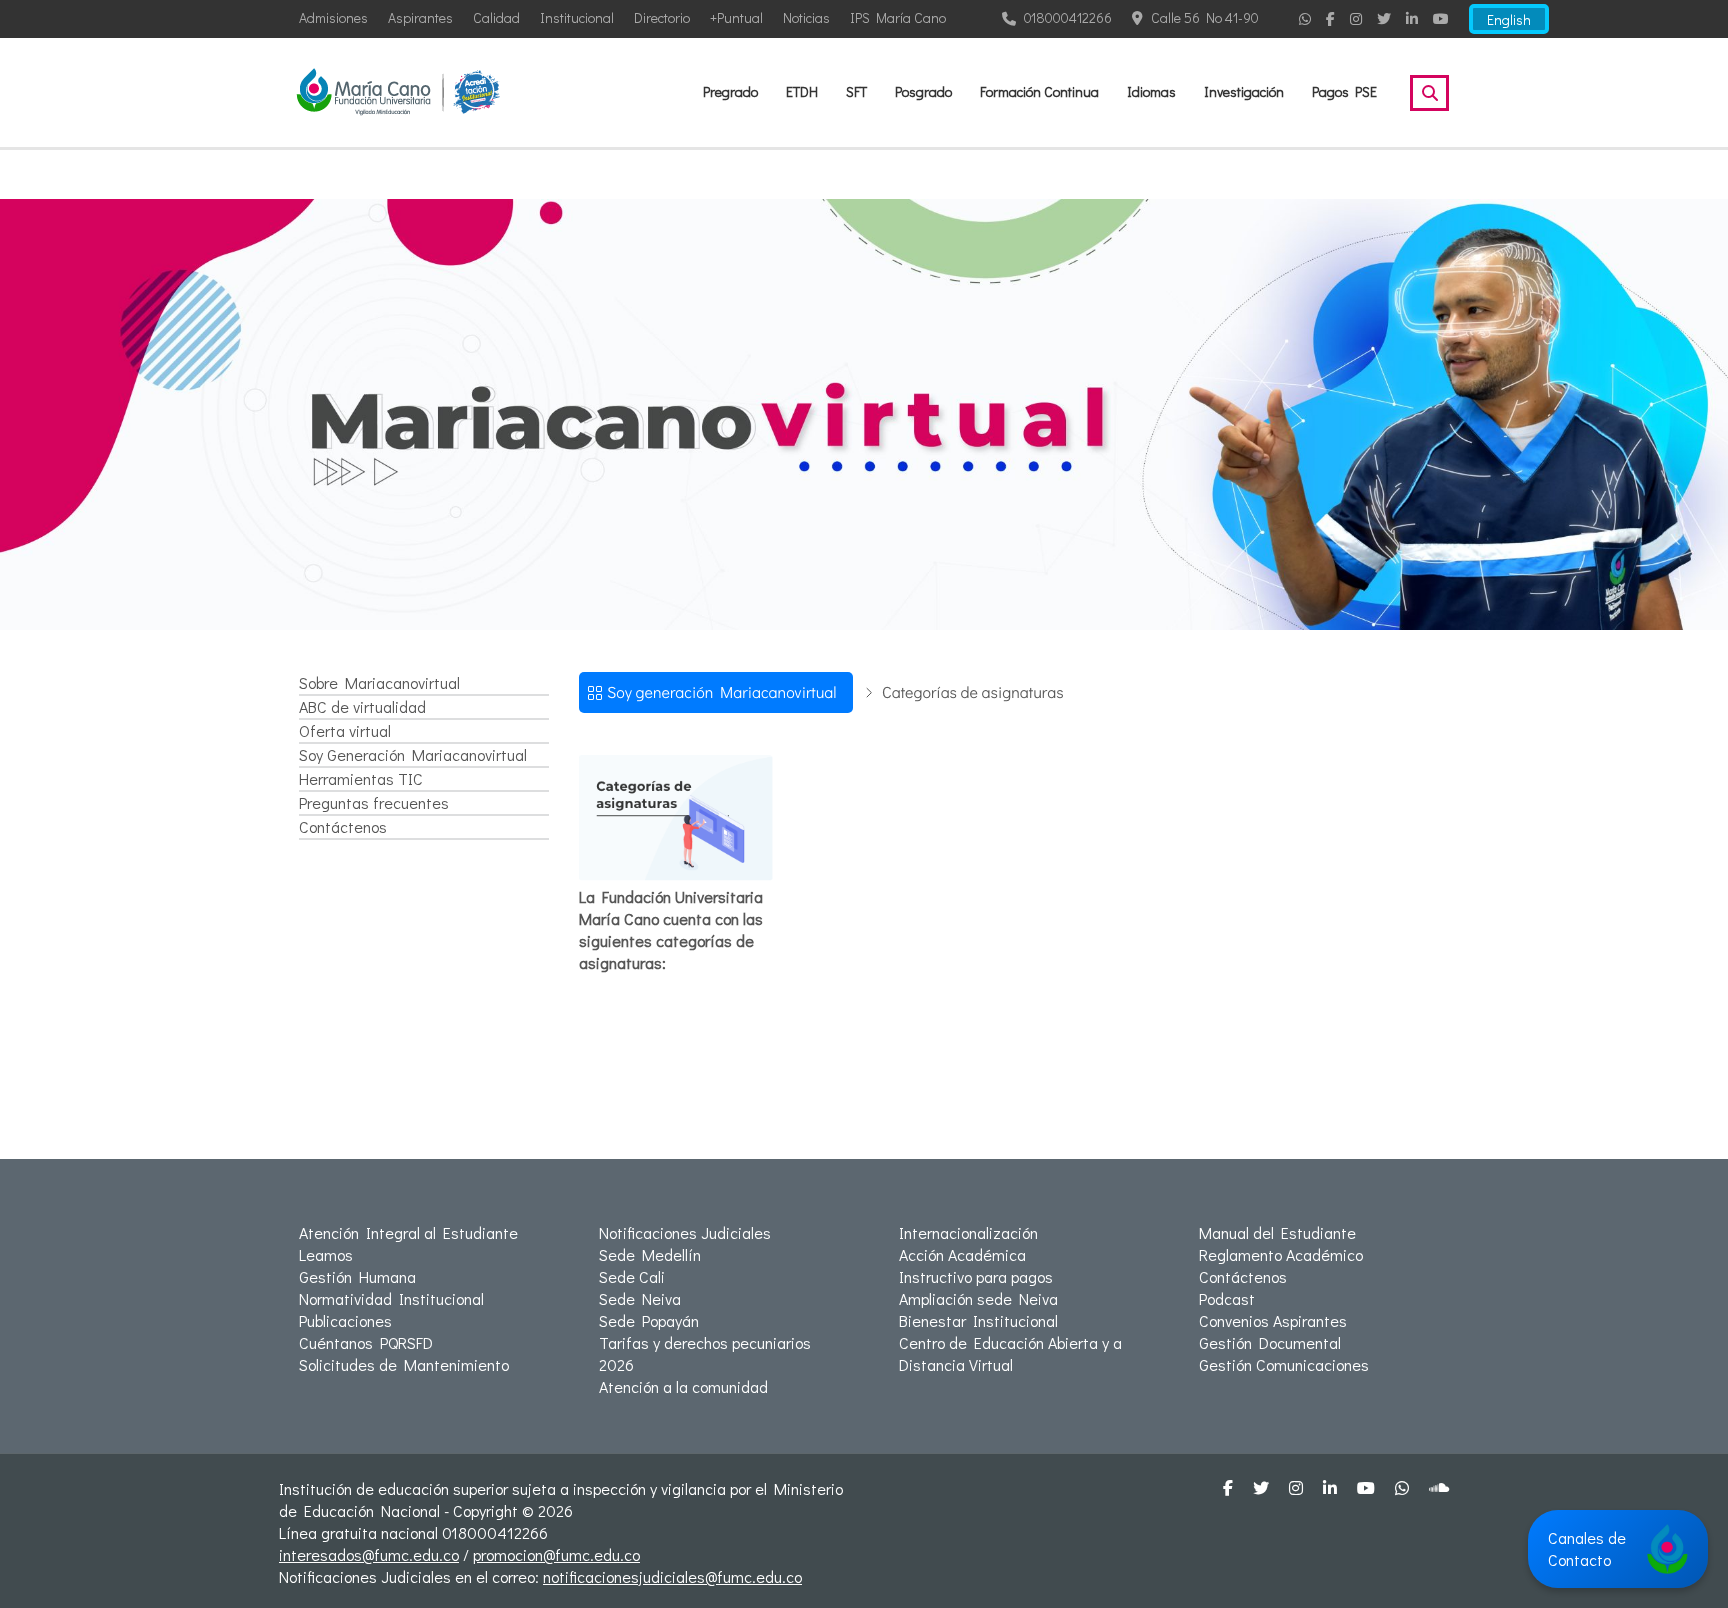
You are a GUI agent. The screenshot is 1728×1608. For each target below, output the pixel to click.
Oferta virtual (345, 730)
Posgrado (923, 91)
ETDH (802, 91)
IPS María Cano (898, 17)
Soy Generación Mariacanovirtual (413, 754)
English (1509, 19)
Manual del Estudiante (1277, 1232)
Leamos (326, 1254)
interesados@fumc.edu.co (369, 1554)
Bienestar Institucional (978, 1320)
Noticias (806, 17)
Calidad (496, 17)
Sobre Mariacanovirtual (379, 682)
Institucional (577, 17)
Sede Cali (632, 1276)
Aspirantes (420, 17)
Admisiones (333, 17)
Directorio (662, 17)
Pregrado (730, 91)
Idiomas (1151, 91)
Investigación (1244, 91)
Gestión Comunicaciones (1284, 1364)
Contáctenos (343, 826)
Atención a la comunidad (683, 1386)
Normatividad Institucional (391, 1298)
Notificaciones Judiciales (685, 1232)
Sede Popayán (649, 1320)
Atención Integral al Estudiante (408, 1232)
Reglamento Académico (1281, 1254)
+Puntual (736, 17)
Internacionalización (968, 1232)
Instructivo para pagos (976, 1276)
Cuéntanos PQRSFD (366, 1342)
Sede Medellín (650, 1254)
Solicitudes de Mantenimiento (404, 1364)
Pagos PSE (1344, 91)
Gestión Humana (357, 1276)
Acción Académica (962, 1254)
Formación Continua (1039, 91)
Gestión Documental (1270, 1342)
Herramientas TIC (361, 778)
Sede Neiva (640, 1298)
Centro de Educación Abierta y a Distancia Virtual (1010, 1353)
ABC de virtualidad (362, 706)
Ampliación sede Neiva (978, 1298)
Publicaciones (345, 1320)
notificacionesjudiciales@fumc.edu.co (672, 1576)
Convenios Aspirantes (1273, 1320)
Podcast (1227, 1298)
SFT (856, 91)
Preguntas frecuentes (374, 802)
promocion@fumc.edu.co (556, 1554)
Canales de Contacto (1587, 1548)
